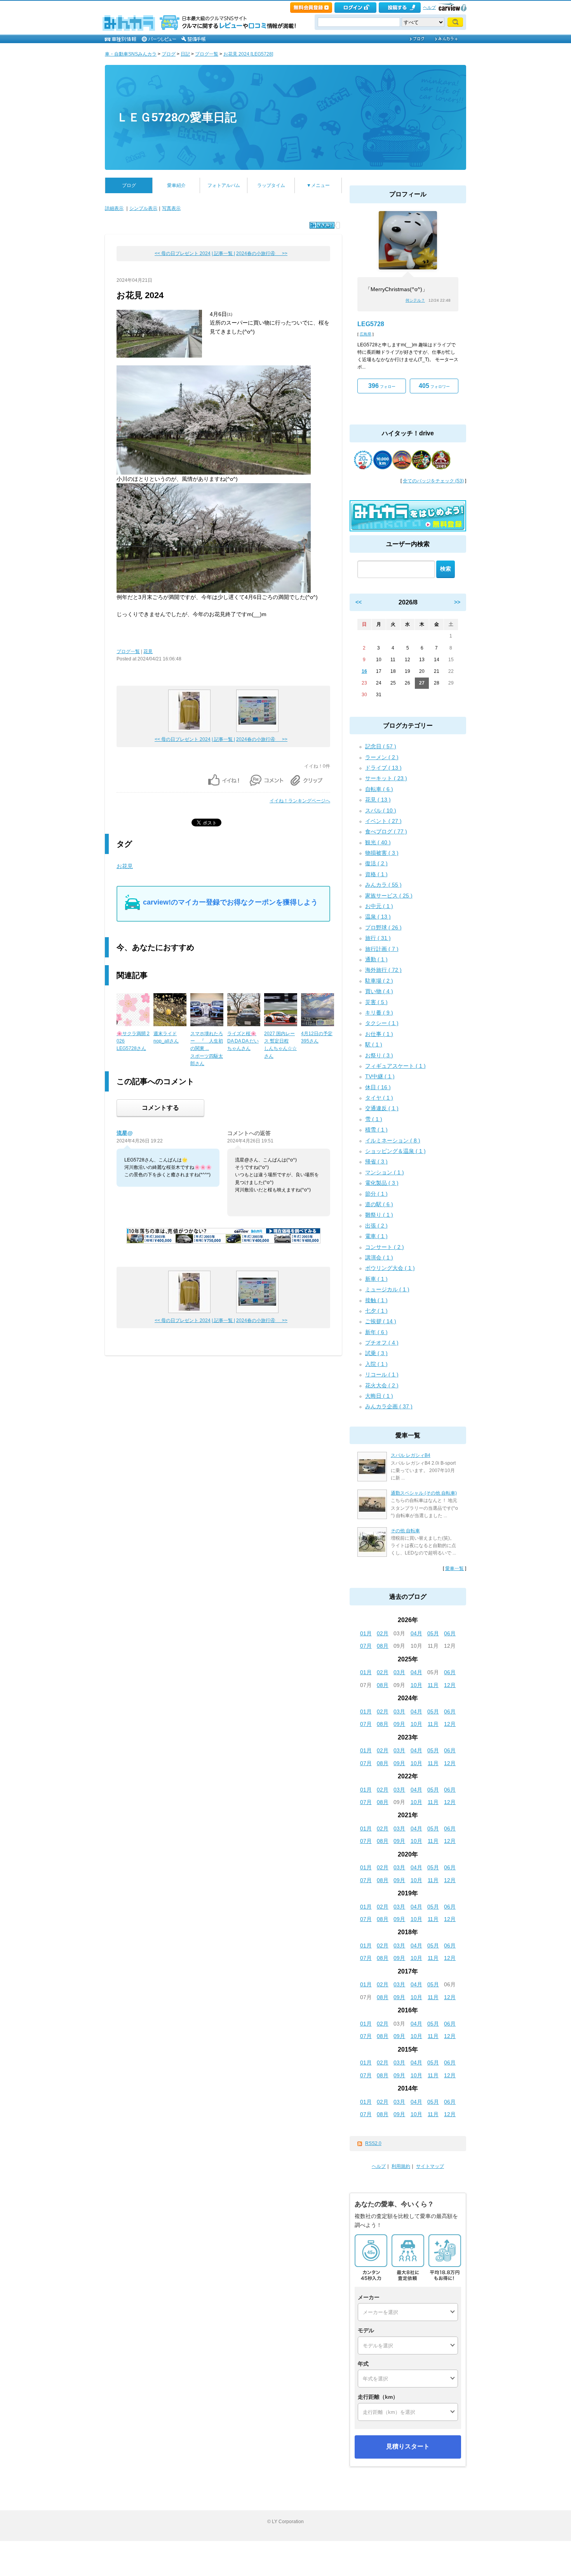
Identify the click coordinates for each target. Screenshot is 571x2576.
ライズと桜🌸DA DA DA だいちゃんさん (243, 1041)
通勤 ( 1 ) (376, 959)
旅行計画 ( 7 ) (382, 949)
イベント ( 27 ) (383, 821)
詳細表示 (114, 208)
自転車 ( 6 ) (379, 789)
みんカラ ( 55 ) (383, 885)
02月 (383, 1633)
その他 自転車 (405, 1531)
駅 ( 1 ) (374, 1044)
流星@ (125, 1133)
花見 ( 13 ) (378, 800)
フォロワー (434, 386)
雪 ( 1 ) (374, 1119)
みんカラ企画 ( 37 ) (389, 1406)
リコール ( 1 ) (382, 1374)
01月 (366, 1633)
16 (364, 671)
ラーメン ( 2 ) (382, 757)
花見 (148, 651)
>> (457, 602)
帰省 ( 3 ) (376, 1161)
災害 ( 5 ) (376, 1002)
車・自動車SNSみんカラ (131, 54)
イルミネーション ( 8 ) (393, 1140)
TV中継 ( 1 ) (380, 1076)
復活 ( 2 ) (376, 863)
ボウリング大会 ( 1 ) (390, 1268)
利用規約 (401, 2166)
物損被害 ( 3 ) (382, 853)
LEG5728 (371, 324)
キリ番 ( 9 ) (379, 1013)
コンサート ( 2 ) (385, 1247)
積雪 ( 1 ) (376, 1130)
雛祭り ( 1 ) (379, 1215)
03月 (399, 1672)
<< (359, 602)
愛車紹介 (176, 185)
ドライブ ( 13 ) (383, 768)
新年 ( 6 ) (376, 1332)
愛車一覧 (454, 1568)
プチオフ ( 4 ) (382, 1343)
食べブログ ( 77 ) (386, 831)
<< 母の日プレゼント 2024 (183, 253)
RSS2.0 (373, 2143)
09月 (399, 1724)
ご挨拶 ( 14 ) (381, 1321)
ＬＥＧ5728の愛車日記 (177, 117)
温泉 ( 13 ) (378, 917)
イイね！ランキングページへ (300, 801)
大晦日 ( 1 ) (379, 1396)
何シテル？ (415, 300)
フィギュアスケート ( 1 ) (395, 1066)
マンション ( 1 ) (385, 1172)
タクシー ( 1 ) (382, 1023)
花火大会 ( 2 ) (382, 1385)
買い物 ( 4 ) (379, 991)
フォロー (382, 386)
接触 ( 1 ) (376, 1300)
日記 (185, 54)
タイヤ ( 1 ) (379, 1098)
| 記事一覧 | (223, 253)
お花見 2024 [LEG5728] (248, 54)
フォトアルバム (224, 185)
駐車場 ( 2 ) (379, 981)
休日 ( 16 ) (378, 1087)
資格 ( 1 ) (376, 874)
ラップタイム (271, 185)
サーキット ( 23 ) (386, 778)
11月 (433, 1685)
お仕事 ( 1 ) (379, 1034)
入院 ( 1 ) (376, 1364)
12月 (450, 1685)
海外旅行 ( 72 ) (383, 970)
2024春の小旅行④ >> (262, 253)
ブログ (169, 54)
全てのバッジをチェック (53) (433, 481)
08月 (383, 1646)
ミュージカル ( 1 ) (387, 1289)
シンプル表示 (143, 208)
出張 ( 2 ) (376, 1226)
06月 (450, 1633)
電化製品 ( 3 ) (382, 1183)
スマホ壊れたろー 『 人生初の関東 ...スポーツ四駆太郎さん (207, 1049)
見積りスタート (408, 2446)
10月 (416, 1685)
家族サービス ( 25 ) (389, 896)
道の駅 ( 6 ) (379, 1204)
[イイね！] (322, 225)
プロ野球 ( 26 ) (383, 927)
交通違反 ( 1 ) (382, 1108)
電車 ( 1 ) (376, 1236)
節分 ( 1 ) (376, 1194)
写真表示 (171, 208)
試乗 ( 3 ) (376, 1353)
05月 (433, 1633)
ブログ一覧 (207, 54)
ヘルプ (429, 7)
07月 (366, 1646)
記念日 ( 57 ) (381, 746)
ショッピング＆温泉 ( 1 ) (395, 1151)
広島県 (366, 334)
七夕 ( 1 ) (376, 1311)
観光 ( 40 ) (378, 842)
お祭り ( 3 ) (379, 1055)
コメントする (160, 1108)
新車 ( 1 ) (376, 1279)
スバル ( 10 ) (381, 810)
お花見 (125, 866)
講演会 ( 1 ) (379, 1257)
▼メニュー (318, 185)
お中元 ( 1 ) (379, 906)
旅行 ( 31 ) (378, 938)
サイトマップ (430, 2166)
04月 (416, 1633)
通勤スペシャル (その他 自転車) (424, 1493)
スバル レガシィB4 (411, 1455)
